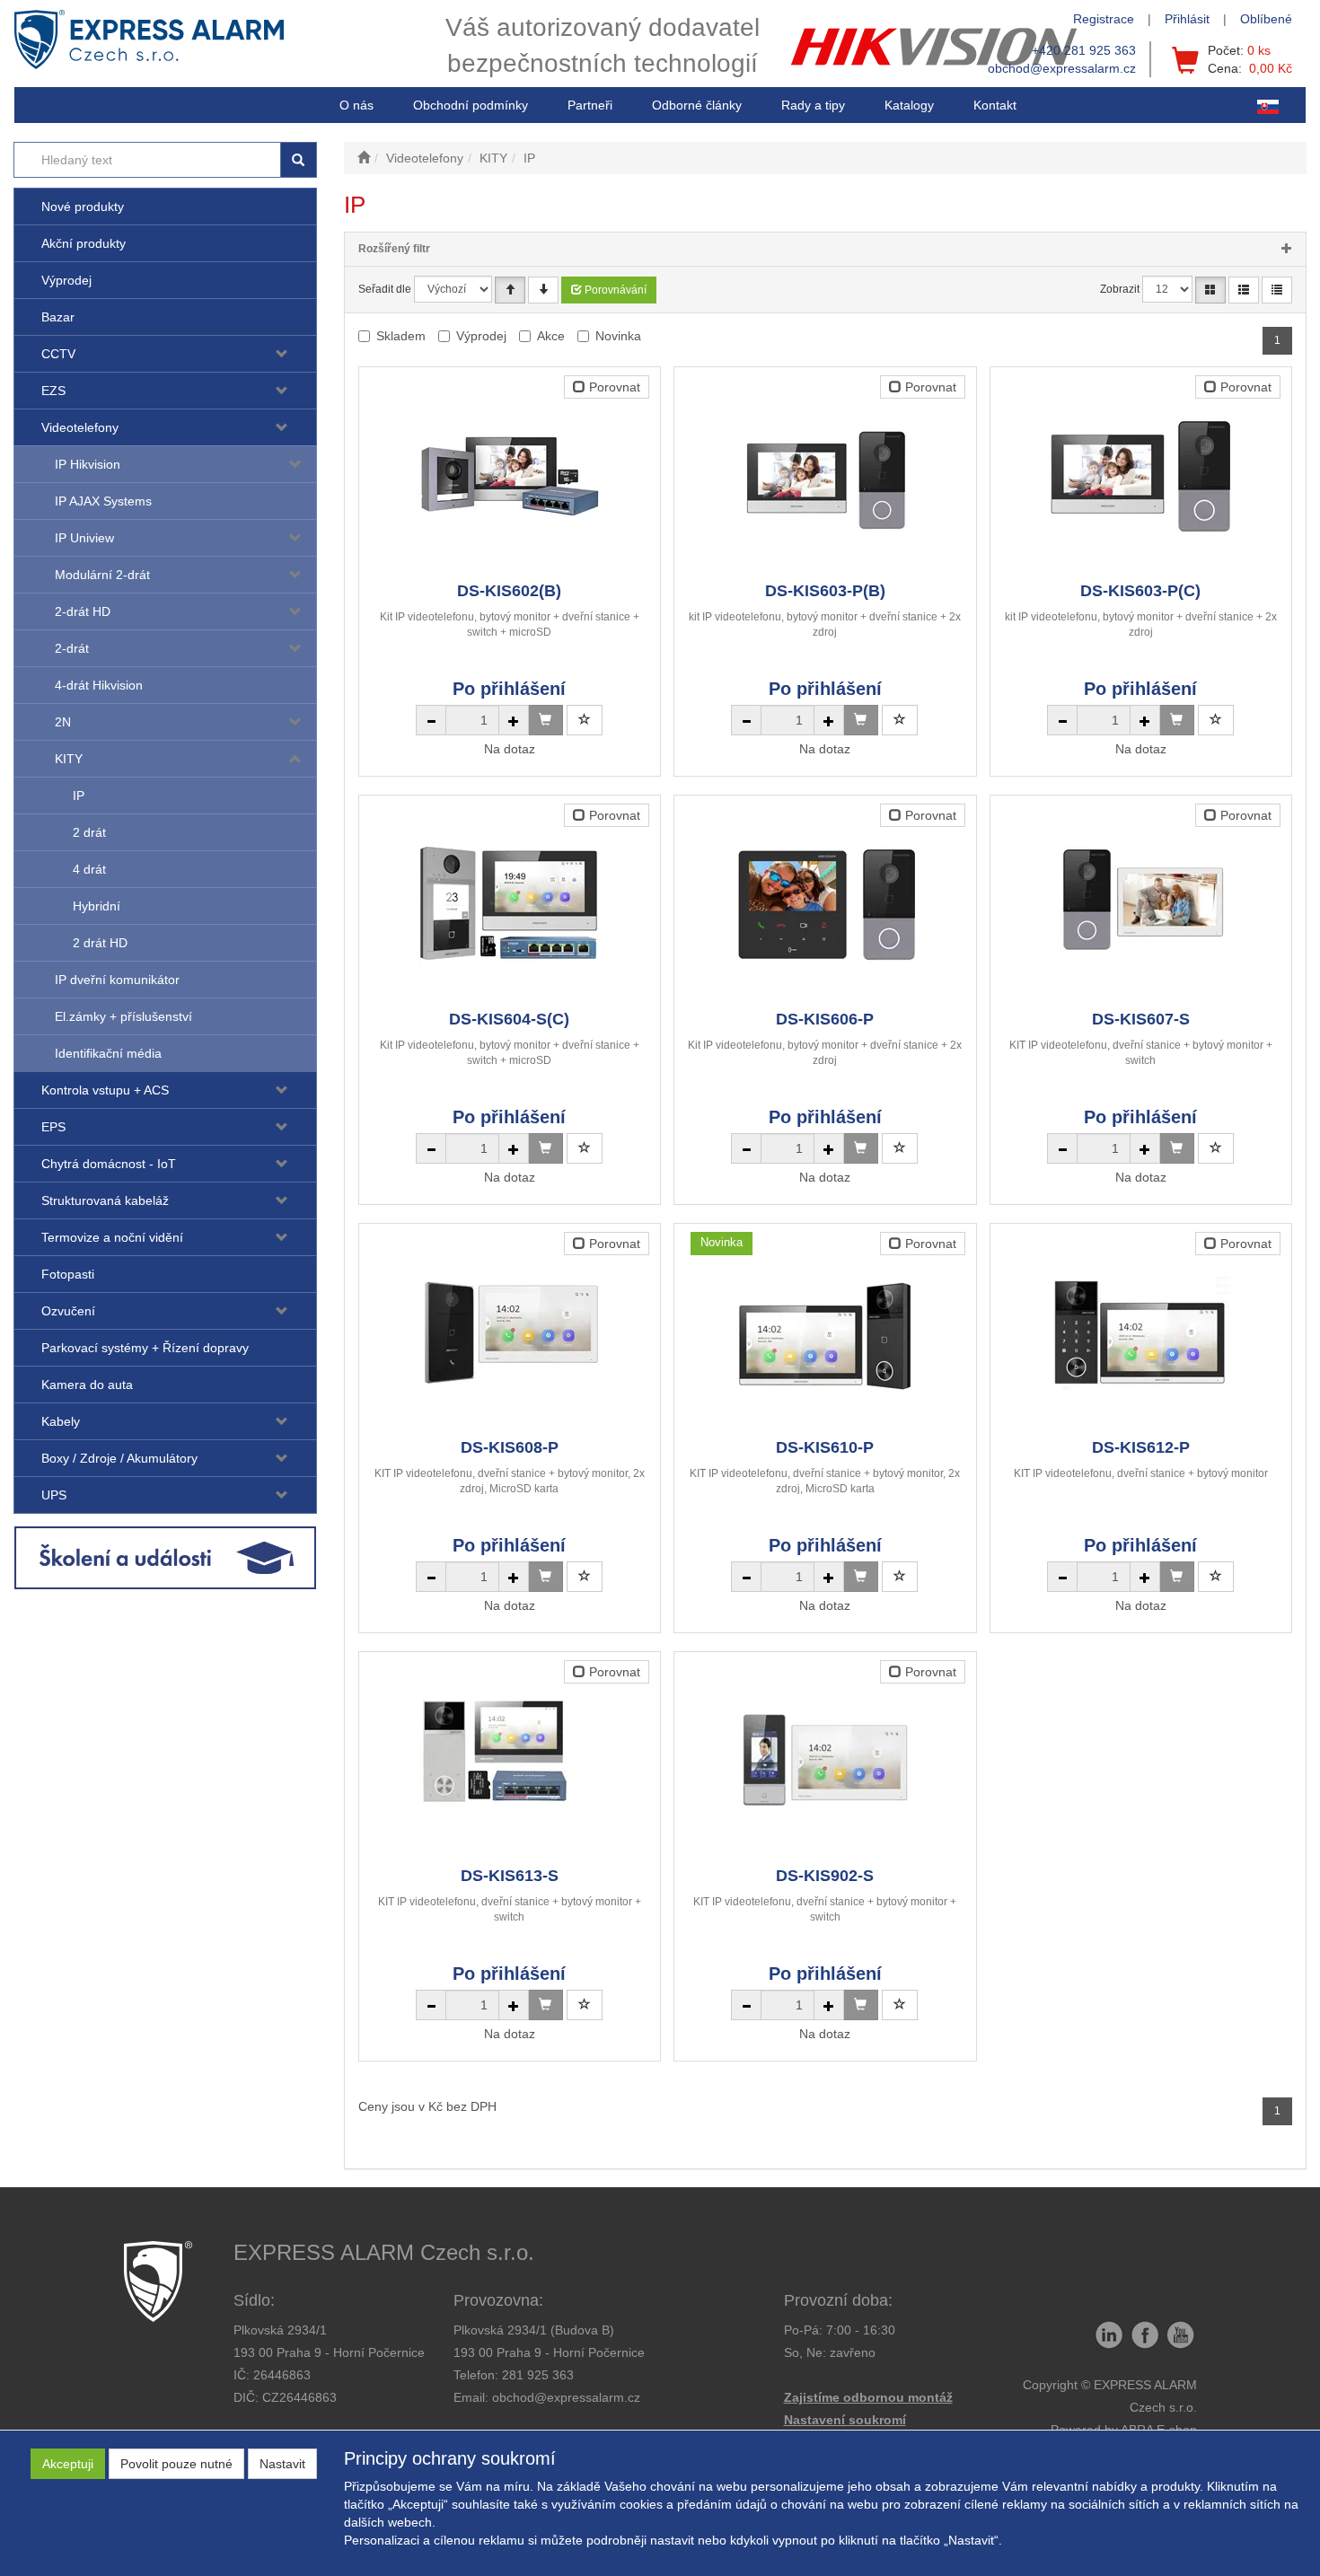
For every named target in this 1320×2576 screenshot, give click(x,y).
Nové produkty (83, 207)
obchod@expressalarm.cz (1062, 68)
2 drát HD (100, 943)
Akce (551, 336)
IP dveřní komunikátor (117, 980)
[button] (813, 105)
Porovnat (613, 387)
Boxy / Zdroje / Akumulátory (119, 1458)
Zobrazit (1120, 289)
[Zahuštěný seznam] (1277, 290)
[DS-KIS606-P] (825, 904)
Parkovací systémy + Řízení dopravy (145, 1348)
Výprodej (66, 280)
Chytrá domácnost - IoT (109, 1164)
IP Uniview (84, 538)
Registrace (1104, 19)
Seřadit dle (385, 289)
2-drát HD (83, 611)
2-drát (72, 648)
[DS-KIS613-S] (509, 1760)
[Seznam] (1244, 290)
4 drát (89, 869)
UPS (54, 1495)
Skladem (401, 336)
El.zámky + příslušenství (123, 1016)
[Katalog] (1210, 290)
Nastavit (282, 2464)
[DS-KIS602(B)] (509, 475)
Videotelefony (80, 427)
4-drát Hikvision (99, 685)
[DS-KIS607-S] (1140, 904)
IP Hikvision (88, 464)
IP (79, 796)
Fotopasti (68, 1274)
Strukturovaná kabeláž (105, 1200)
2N (63, 722)
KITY (69, 759)
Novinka (618, 336)
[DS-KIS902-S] (825, 1760)
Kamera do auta (87, 1385)
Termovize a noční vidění (112, 1237)
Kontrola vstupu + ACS (105, 1090)
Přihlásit (1187, 19)
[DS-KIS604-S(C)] (509, 904)
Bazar (58, 317)
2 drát (89, 832)
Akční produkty (84, 243)
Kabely (61, 1421)
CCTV (58, 354)
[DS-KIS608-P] (509, 1332)
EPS (53, 1127)
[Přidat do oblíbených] (585, 720)
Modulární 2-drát (102, 575)
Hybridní (97, 906)
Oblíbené (1266, 19)
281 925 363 (538, 2375)
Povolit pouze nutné (176, 2464)
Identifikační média (108, 1053)
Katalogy (909, 105)
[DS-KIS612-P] (1140, 1332)
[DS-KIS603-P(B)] (825, 475)
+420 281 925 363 (1084, 50)
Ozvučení (68, 1311)
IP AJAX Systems (103, 501)
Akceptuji (68, 2464)
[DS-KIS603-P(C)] (1140, 475)
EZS (53, 391)
